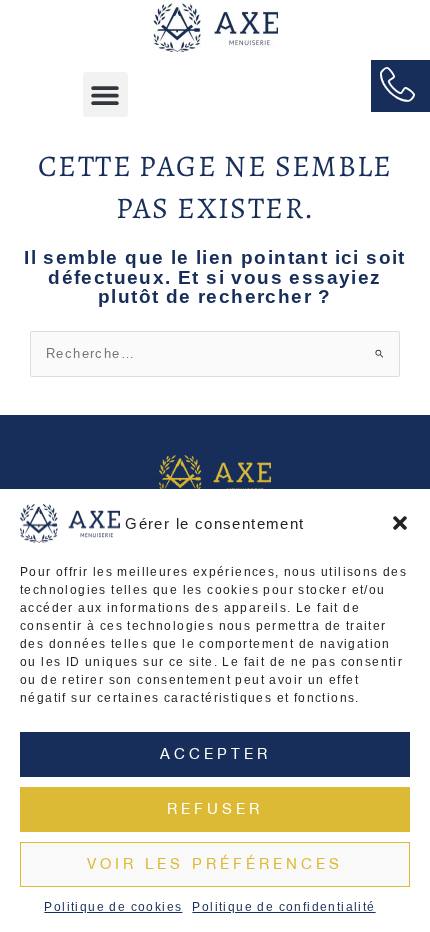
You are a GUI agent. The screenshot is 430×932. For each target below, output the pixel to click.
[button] (400, 523)
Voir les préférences (215, 863)
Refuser (215, 808)
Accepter (215, 753)
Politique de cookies (113, 907)
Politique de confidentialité (283, 907)
